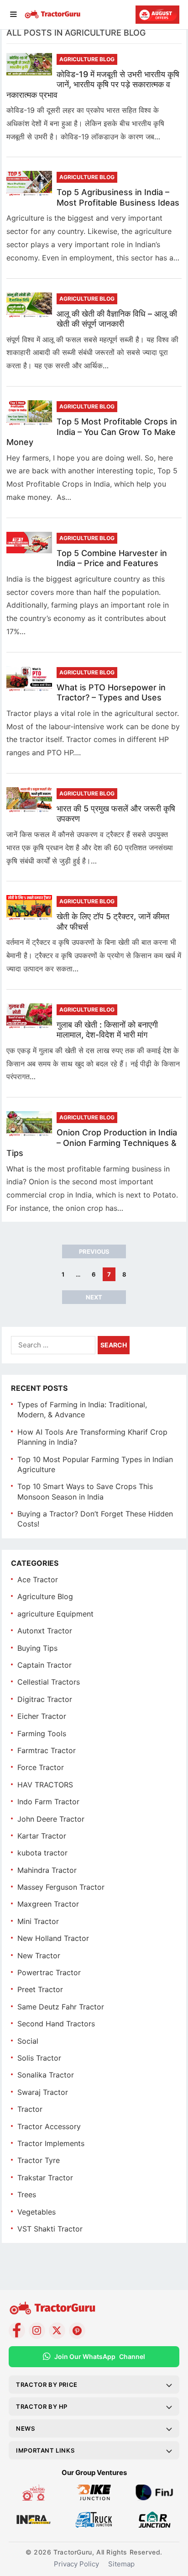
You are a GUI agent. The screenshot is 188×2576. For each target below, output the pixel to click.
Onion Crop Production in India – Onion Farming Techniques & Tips (92, 1143)
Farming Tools (42, 1733)
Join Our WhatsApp (100, 2356)
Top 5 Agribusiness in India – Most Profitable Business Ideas (118, 197)
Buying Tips (37, 1648)
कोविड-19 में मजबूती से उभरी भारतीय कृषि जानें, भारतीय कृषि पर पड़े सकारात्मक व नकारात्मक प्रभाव (93, 85)
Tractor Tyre (39, 2160)
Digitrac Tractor (45, 1699)
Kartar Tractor (42, 1836)
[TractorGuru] (53, 16)
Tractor (30, 2109)
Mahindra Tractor (47, 1870)
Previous (94, 1251)
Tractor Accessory (49, 2126)
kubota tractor (42, 1853)
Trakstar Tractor (45, 2178)
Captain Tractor (44, 1665)
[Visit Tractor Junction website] (34, 2498)
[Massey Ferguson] (157, 15)
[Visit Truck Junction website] (94, 2525)
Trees (27, 2194)
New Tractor (39, 1956)
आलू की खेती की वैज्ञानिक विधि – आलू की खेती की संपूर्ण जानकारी (117, 319)
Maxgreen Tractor (48, 1904)
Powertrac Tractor (49, 1972)
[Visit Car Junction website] (154, 2525)
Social (28, 2041)
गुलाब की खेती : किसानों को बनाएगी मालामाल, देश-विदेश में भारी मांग (107, 1030)
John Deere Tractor (51, 1819)
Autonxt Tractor (45, 1631)
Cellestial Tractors (49, 1682)
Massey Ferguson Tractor (61, 1887)
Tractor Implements (51, 2143)
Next (94, 1297)
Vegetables (37, 2212)
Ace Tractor (38, 1580)
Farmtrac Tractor (47, 1750)
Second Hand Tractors (56, 2024)
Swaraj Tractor (43, 2092)
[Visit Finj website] (154, 2498)
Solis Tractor (39, 2058)
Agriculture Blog (87, 59)
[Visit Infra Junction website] (34, 2525)
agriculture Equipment (55, 1614)
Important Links (45, 2450)
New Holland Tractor (53, 1938)
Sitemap (121, 2564)
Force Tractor (41, 1767)
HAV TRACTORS (45, 1785)
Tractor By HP (42, 2406)
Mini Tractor (38, 1921)
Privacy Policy (76, 2564)
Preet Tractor (40, 1989)
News (25, 2428)
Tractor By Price (47, 2385)
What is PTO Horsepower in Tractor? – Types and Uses (111, 693)
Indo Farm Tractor (48, 1802)
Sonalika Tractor (46, 2075)
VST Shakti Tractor (50, 2229)
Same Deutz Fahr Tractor (61, 2007)
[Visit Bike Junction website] (94, 2498)
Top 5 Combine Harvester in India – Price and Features (112, 558)
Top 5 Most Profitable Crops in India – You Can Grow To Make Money (92, 432)
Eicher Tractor (42, 1716)
